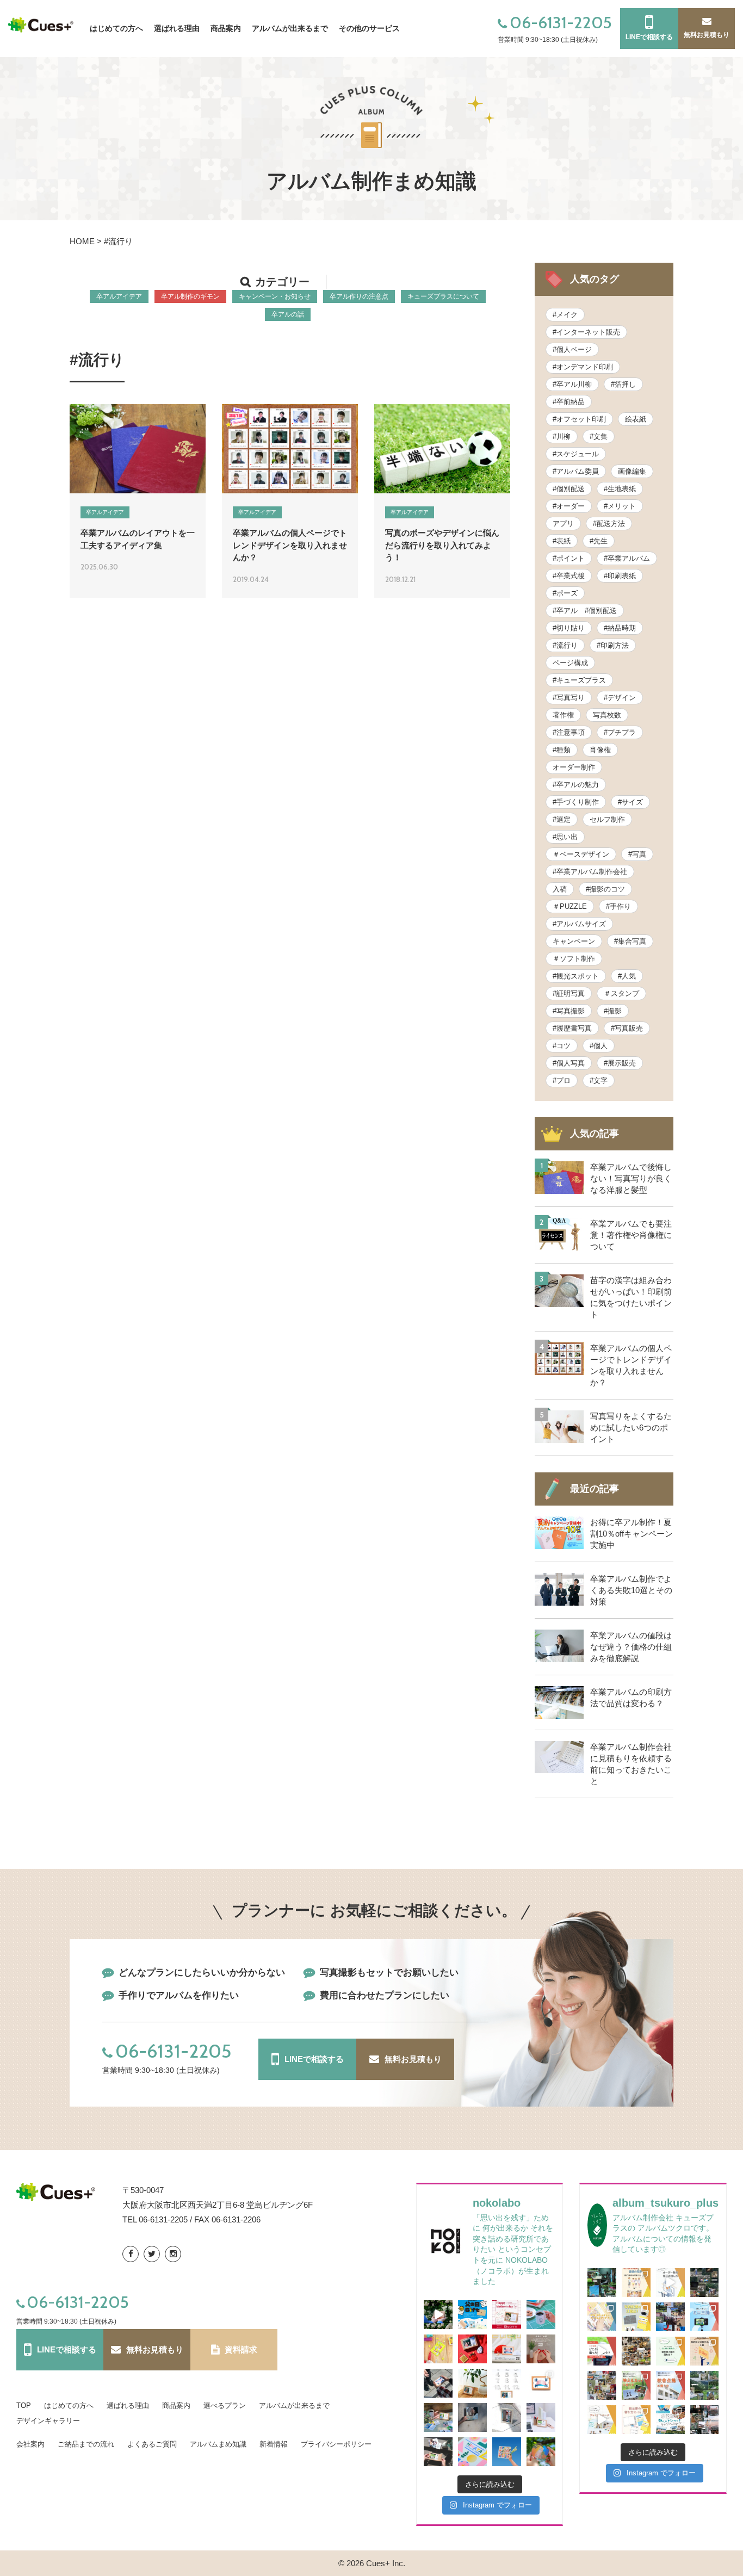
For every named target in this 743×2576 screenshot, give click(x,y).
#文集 (599, 436)
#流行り (565, 645)
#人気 (627, 976)
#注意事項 (569, 732)
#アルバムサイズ (579, 924)
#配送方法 (609, 524)
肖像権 (600, 750)
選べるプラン (225, 2405)
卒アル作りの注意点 (359, 296)
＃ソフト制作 (574, 959)
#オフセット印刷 (579, 419)
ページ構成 (570, 663)
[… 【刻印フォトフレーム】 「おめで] (507, 2417)
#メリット (620, 506)
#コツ (562, 1046)
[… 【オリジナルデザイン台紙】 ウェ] (472, 2417)
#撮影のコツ (605, 889)
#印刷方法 (613, 645)
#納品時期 (620, 628)
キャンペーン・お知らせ (275, 296)
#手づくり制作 (576, 802)
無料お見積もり (413, 2059)
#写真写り (569, 698)
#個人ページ (572, 349)
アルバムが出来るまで (290, 28)
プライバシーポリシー (336, 2444)
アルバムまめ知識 (218, 2444)
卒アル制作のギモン (190, 296)
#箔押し (623, 384)
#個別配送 (569, 489)
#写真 (637, 854)
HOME (82, 241)
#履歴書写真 (572, 1028)
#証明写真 (569, 993)
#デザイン (620, 698)
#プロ (562, 1080)
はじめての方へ (69, 2405)
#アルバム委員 (576, 471)
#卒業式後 (569, 576)
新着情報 (274, 2444)
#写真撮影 (569, 1011)
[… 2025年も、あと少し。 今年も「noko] (541, 2349)
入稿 (560, 889)
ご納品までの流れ (86, 2444)
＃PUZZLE (570, 906)
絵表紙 (636, 419)
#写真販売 (627, 1028)
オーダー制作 (574, 767)
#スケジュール (576, 454)
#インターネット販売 (586, 332)
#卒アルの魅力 (576, 785)
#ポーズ (565, 593)
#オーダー (569, 506)
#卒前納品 (569, 402)
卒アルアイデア (119, 296)
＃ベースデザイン (581, 854)
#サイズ (630, 802)
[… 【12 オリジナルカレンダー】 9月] (438, 2417)
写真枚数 (607, 715)
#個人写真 (569, 1063)
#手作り (618, 906)
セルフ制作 (607, 819)
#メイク (565, 315)
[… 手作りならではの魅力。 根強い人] (602, 2317)
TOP (24, 2405)
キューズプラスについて (443, 296)
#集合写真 (630, 941)
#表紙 (562, 541)
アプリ (563, 524)
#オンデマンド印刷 (583, 367)
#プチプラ (620, 732)
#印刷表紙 (620, 576)
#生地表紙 (620, 489)
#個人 (599, 1046)
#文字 (599, 1080)
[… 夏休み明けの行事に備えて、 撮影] (636, 2385)
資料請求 (241, 2349)
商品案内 (176, 2405)
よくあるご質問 (152, 2444)
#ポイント (569, 558)
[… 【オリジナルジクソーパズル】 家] (438, 2349)
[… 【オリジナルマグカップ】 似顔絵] (541, 2315)
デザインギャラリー (48, 2421)
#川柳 (562, 436)
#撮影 (613, 1011)
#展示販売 (620, 1063)
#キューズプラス (579, 680)
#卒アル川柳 (572, 384)
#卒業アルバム (627, 558)
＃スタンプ (621, 993)
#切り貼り (569, 628)
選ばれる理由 (128, 2405)
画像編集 (632, 471)
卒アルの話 (288, 314)
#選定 (562, 819)
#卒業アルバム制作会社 (590, 872)
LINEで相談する (314, 2059)
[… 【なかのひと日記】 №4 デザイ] (636, 2351)
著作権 (563, 715)
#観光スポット (576, 976)
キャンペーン (574, 941)
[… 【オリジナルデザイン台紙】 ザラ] (472, 2452)
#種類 (562, 750)
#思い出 (565, 837)
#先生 (599, 541)
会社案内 (30, 2444)
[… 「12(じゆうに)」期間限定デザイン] (507, 2383)
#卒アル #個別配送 (585, 611)
